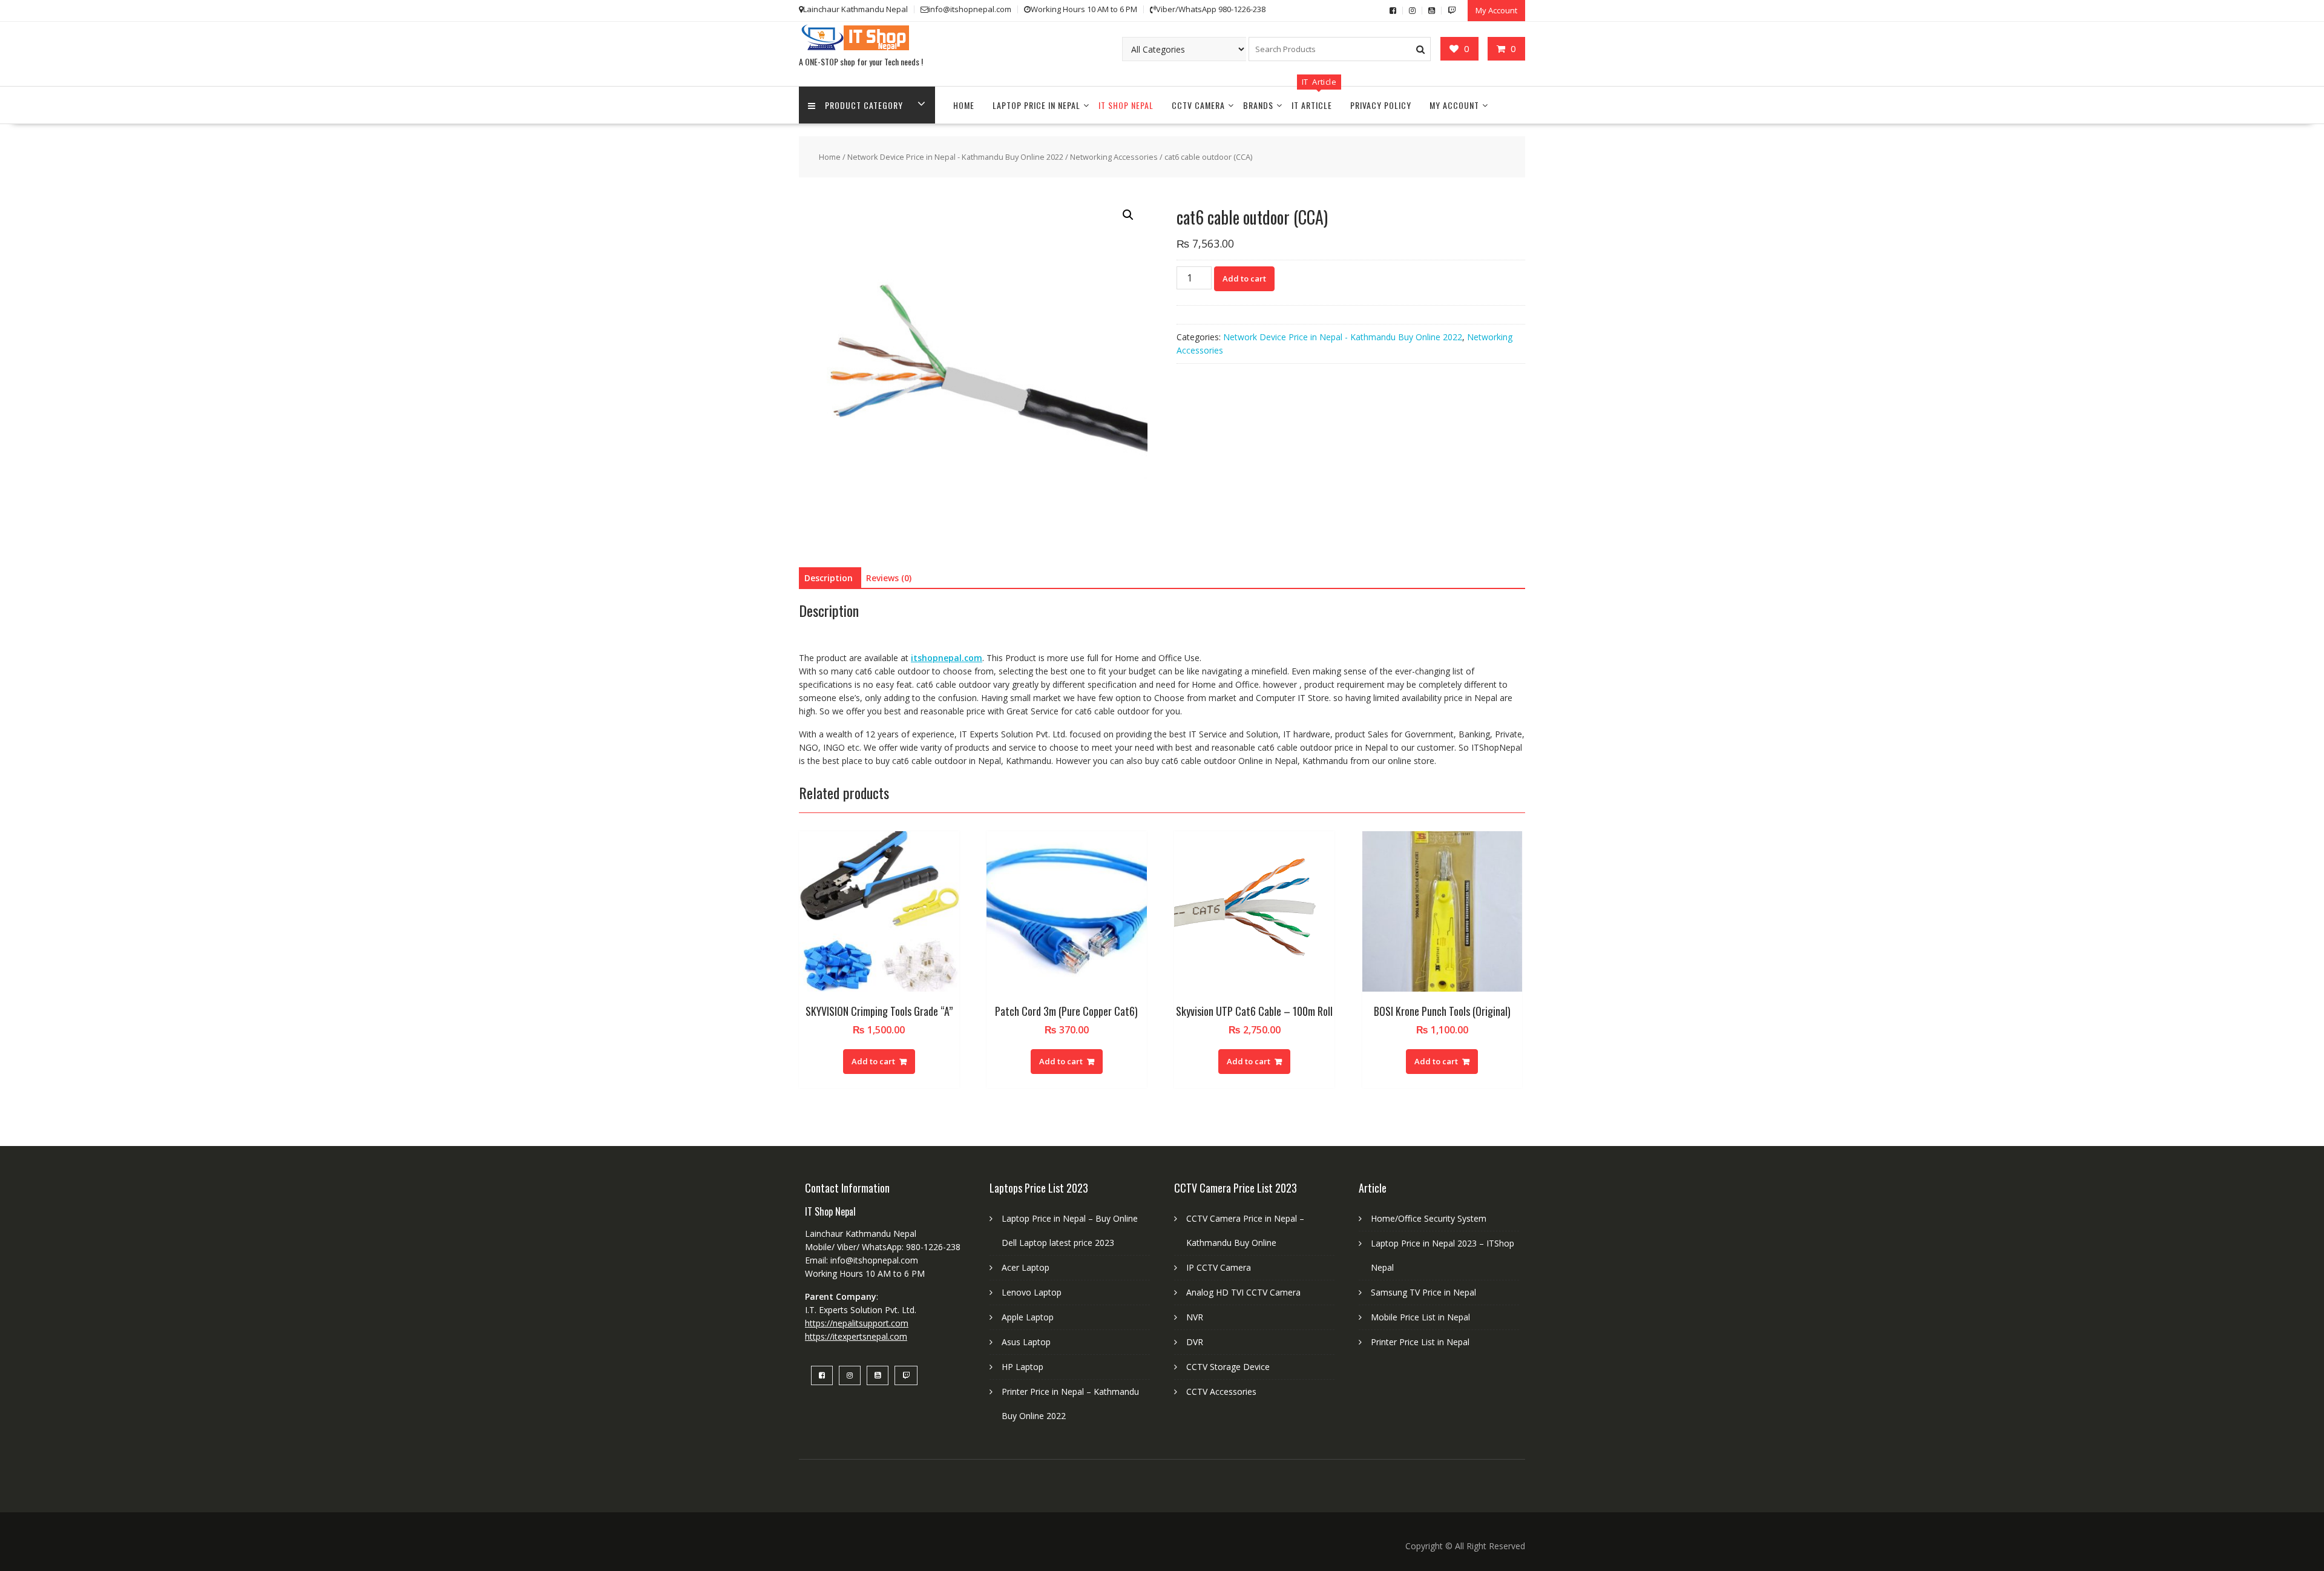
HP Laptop (1022, 1367)
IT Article (1312, 105)
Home (964, 105)
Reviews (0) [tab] (889, 578)
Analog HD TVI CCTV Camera (1243, 1292)
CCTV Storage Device (1228, 1367)
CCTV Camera (1198, 105)
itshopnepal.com (947, 658)
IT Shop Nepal (1126, 105)
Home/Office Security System (1429, 1218)
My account (1454, 105)
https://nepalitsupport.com (857, 1323)
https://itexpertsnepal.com (856, 1336)
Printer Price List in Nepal (1420, 1342)
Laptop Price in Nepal (1036, 105)
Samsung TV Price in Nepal (1423, 1292)
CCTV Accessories (1221, 1392)
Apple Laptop (1028, 1317)
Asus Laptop (1026, 1342)
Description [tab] (829, 578)
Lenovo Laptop (1032, 1292)
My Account (1496, 10)
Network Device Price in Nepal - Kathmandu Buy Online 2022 (955, 157)
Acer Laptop (1026, 1267)
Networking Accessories (1114, 157)
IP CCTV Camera (1219, 1267)
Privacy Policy (1381, 105)
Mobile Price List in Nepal (1420, 1317)
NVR (1195, 1317)
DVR (1195, 1342)
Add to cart (1244, 278)
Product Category (864, 105)
